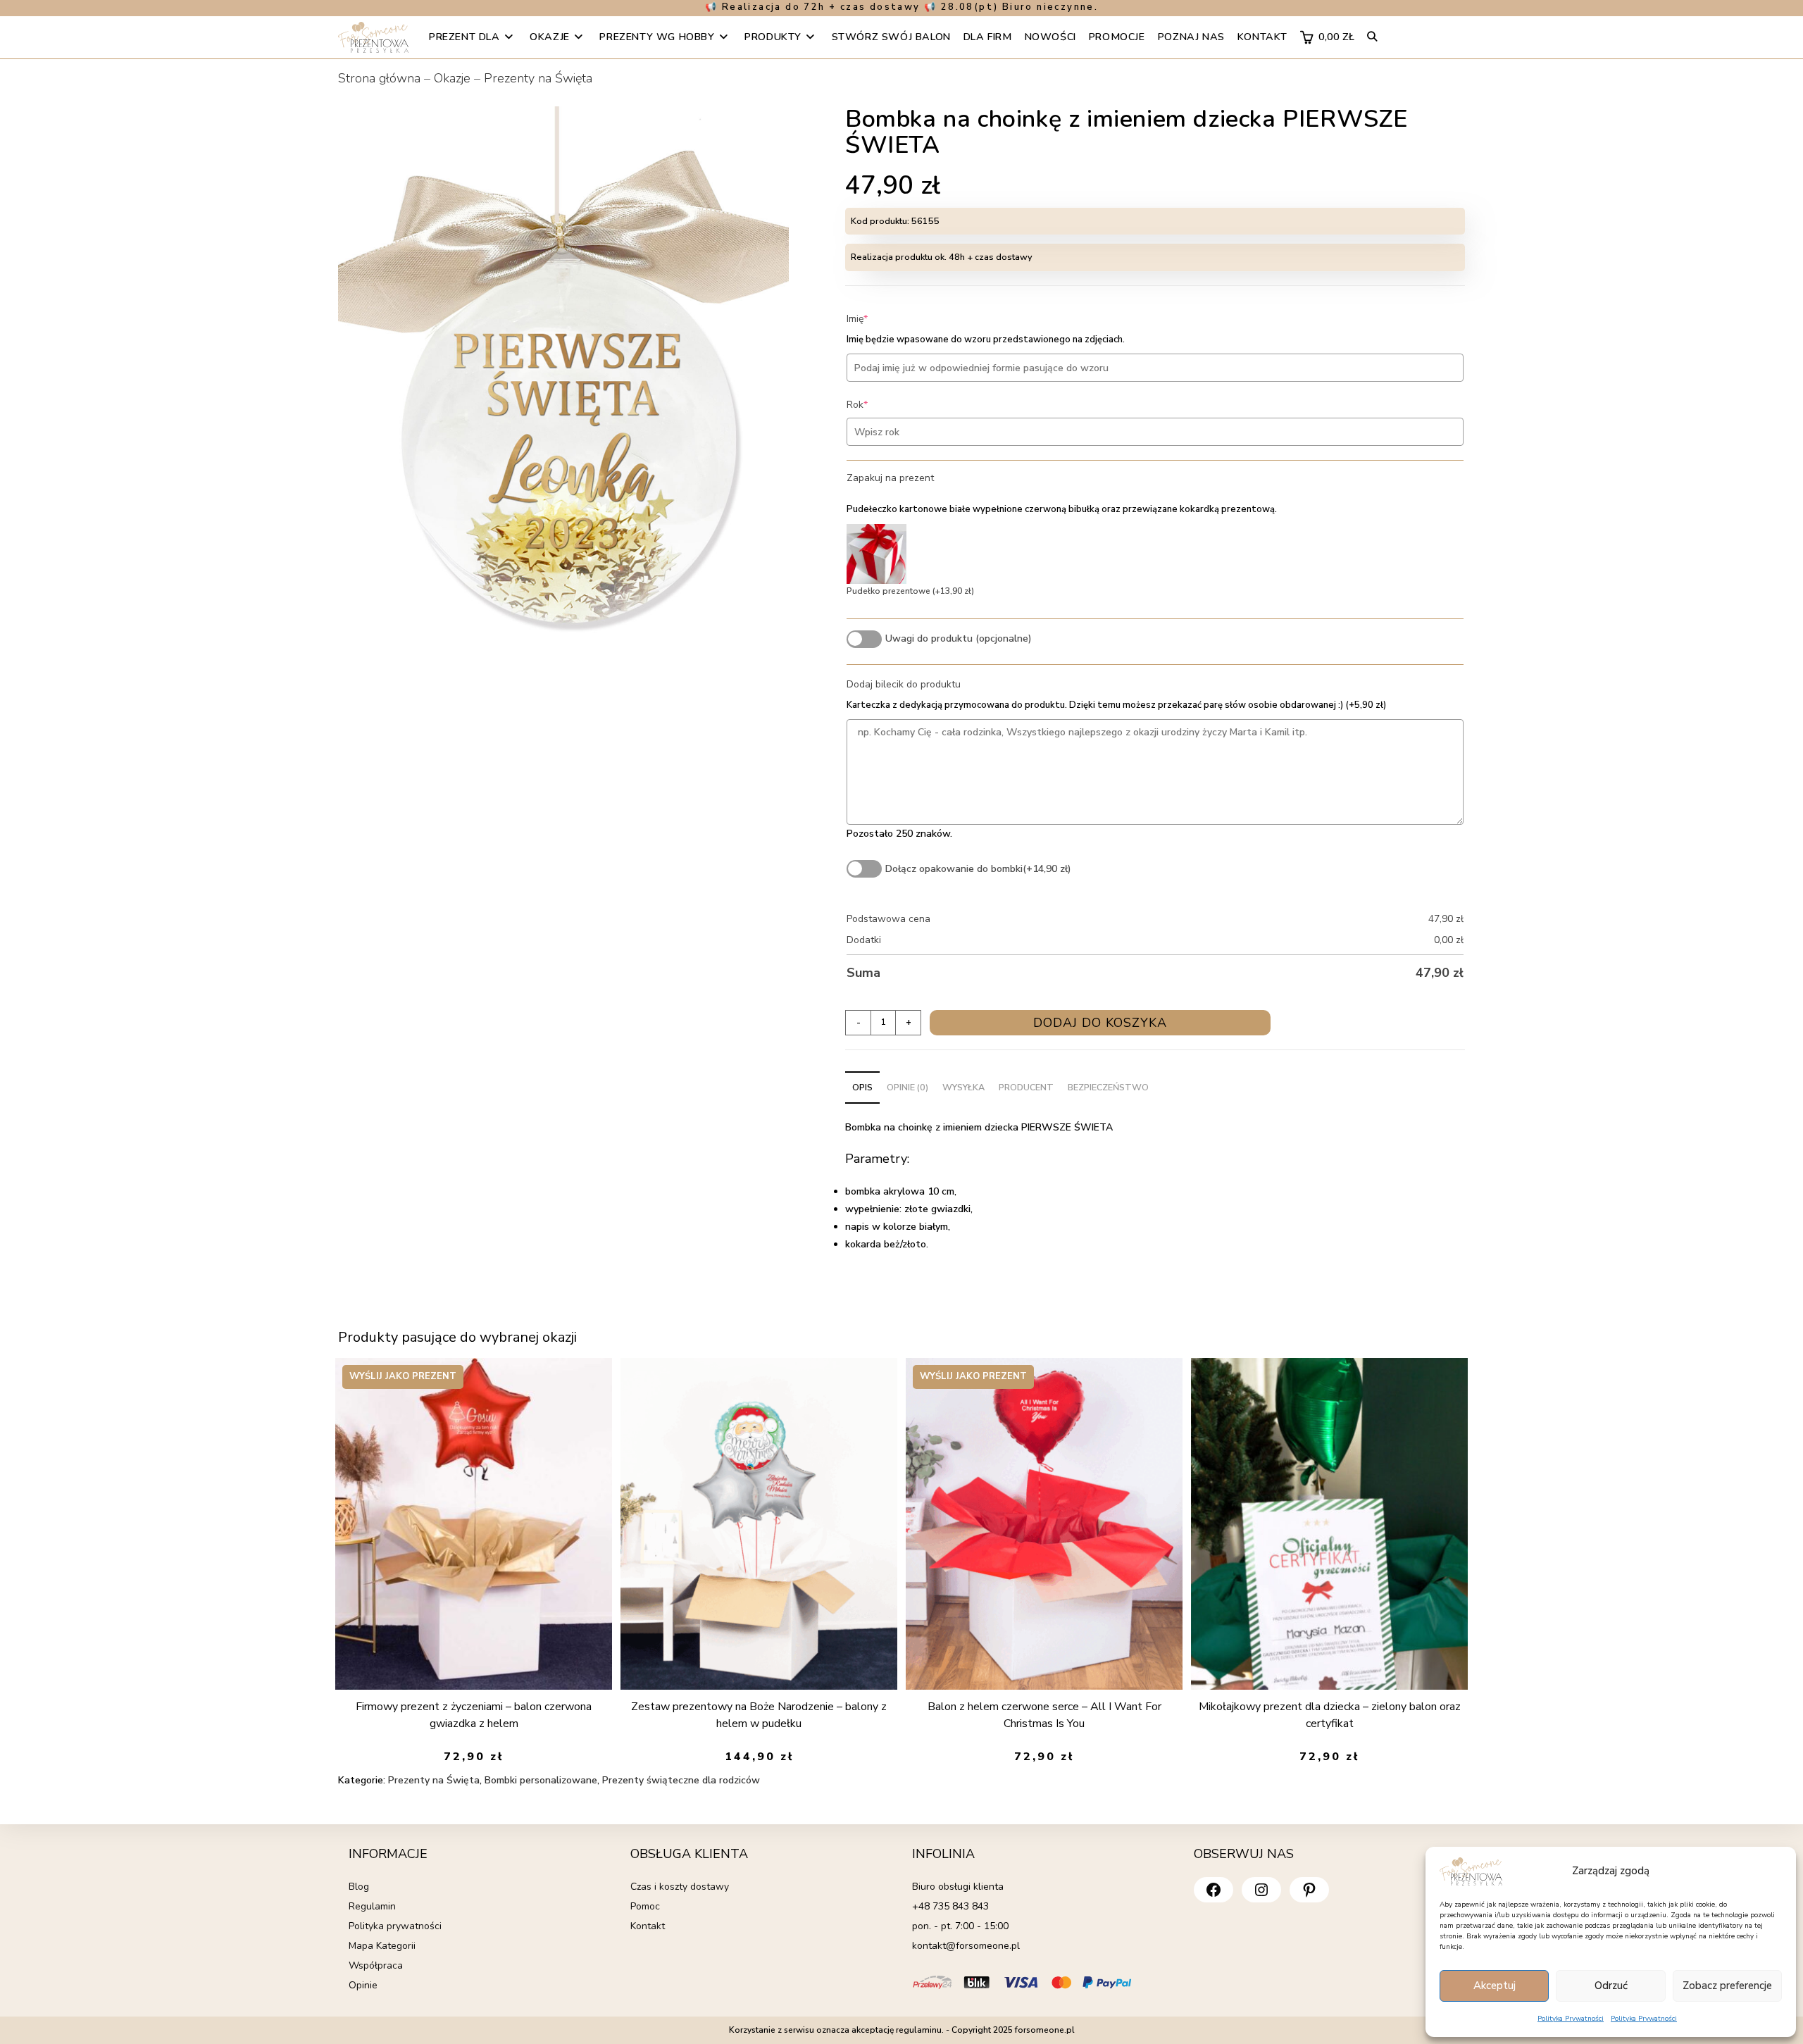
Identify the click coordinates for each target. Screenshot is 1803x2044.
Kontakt (648, 1926)
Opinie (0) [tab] (907, 1087)
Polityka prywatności (395, 1926)
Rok (879, 405)
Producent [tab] (1026, 1087)
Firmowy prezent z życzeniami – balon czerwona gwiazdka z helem (474, 1715)
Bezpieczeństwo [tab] (1108, 1087)
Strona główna (379, 78)
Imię (879, 319)
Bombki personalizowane (541, 1780)
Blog (359, 1887)
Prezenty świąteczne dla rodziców (681, 1780)
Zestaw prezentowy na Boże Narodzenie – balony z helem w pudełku (759, 1715)
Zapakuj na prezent (890, 478)
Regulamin (372, 1906)
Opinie (363, 1985)
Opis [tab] (862, 1087)
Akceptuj (1495, 1986)
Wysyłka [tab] (963, 1087)
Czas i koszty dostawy (680, 1887)
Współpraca (376, 1965)
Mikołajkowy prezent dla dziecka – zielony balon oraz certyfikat (1330, 1715)
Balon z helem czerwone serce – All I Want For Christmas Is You (1044, 1715)
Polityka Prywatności (1571, 2019)
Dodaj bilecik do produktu (904, 684)
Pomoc (645, 1906)
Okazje (452, 78)
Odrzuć (1611, 1986)
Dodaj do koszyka (1100, 1023)
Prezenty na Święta (538, 78)
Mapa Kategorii (382, 1946)
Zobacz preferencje (1727, 1986)
